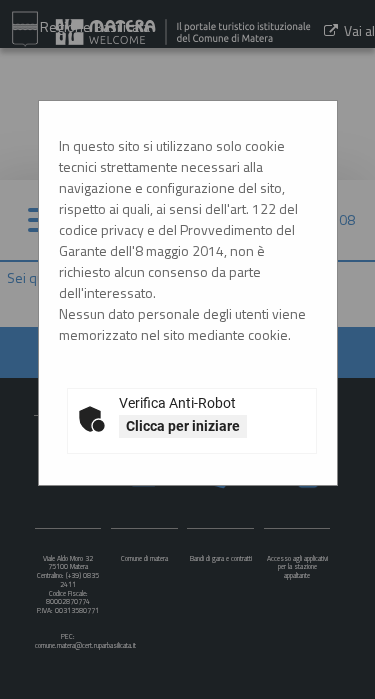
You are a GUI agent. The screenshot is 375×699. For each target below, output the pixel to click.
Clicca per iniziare (183, 426)
